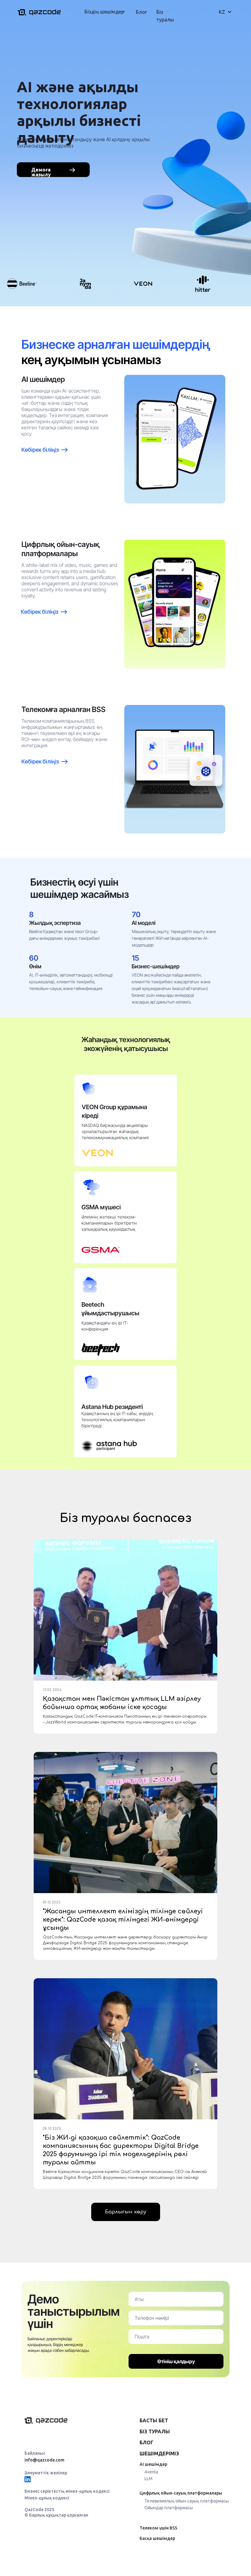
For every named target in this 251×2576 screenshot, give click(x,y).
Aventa (151, 2472)
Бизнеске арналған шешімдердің (116, 344)
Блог (141, 12)
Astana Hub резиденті (112, 1407)
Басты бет (154, 2420)
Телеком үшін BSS (158, 2528)
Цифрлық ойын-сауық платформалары (181, 2493)
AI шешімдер (153, 2464)
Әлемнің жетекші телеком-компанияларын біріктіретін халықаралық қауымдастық (109, 1223)
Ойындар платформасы (169, 2508)
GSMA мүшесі (101, 1207)
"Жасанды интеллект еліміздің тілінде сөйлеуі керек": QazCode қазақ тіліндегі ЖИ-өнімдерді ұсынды (123, 1920)
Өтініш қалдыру (176, 2361)
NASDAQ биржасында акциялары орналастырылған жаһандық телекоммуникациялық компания (115, 1131)
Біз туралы (155, 2431)
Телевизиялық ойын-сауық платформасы (187, 2501)
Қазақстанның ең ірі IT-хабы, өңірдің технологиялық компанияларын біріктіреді (117, 1420)
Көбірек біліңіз (40, 761)
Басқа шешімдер (157, 2538)
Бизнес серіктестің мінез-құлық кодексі (67, 2491)
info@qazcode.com (44, 2460)
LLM (148, 2479)
